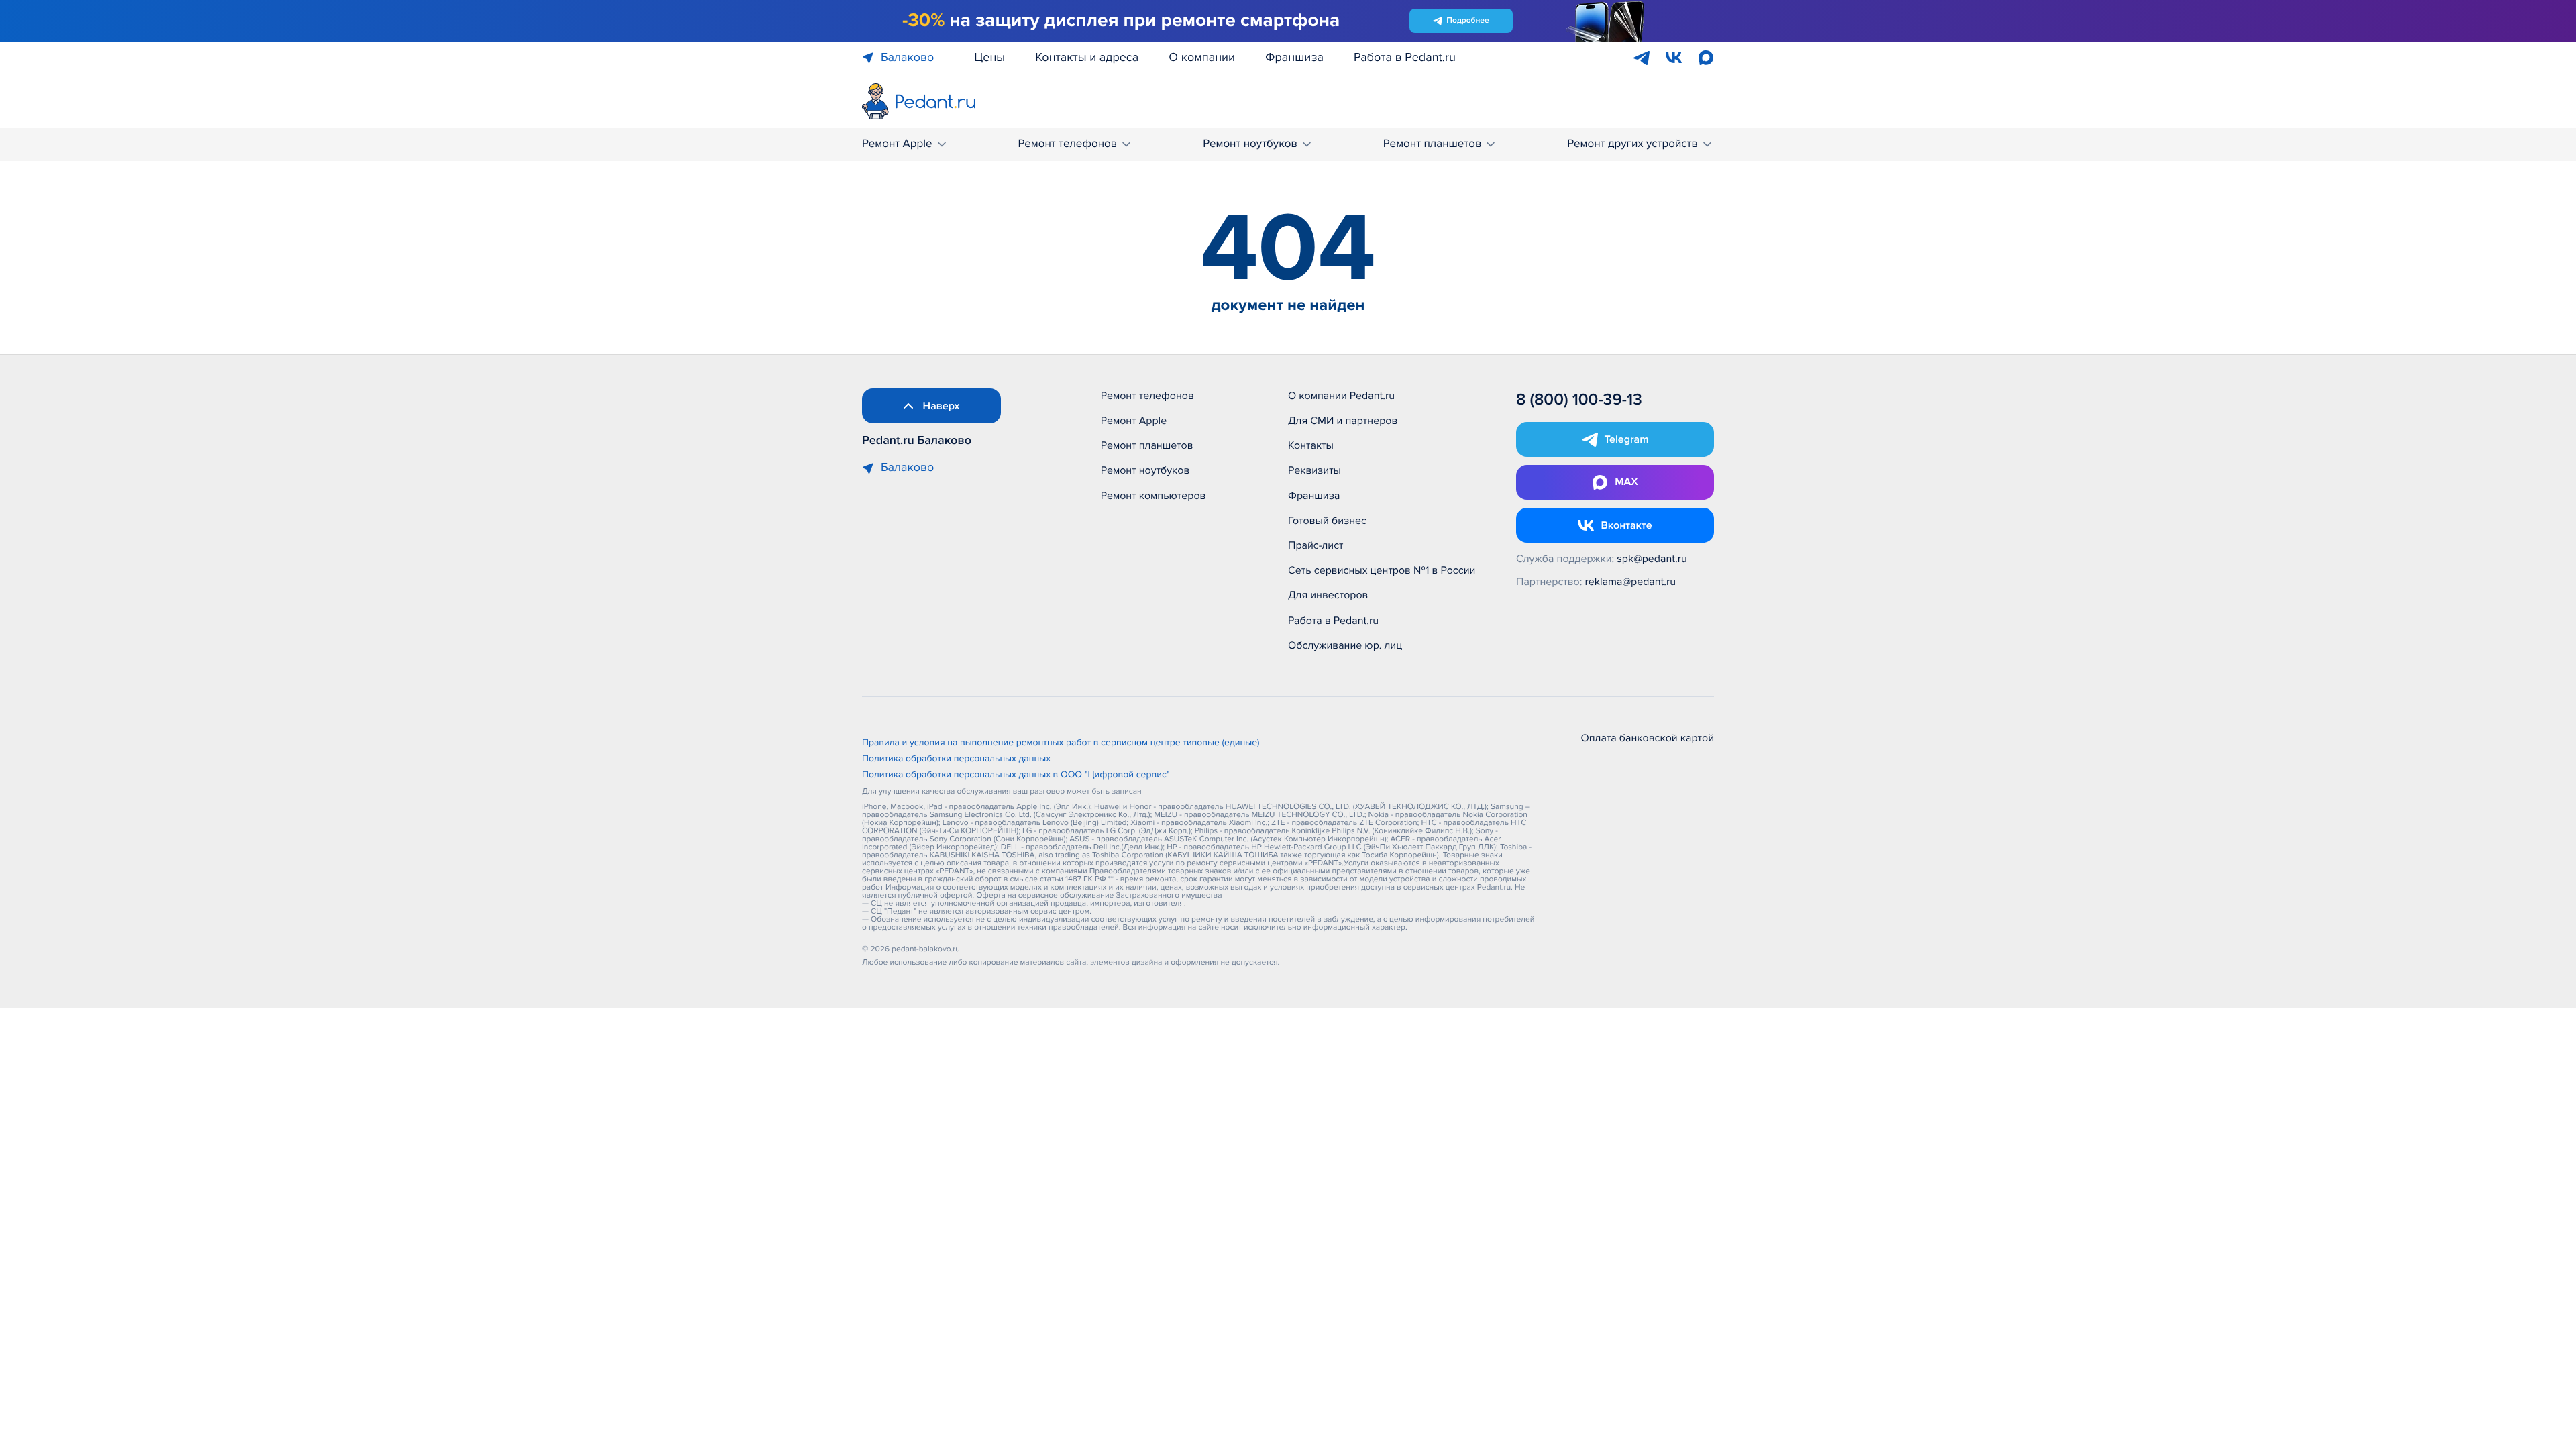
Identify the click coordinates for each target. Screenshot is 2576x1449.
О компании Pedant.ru (1341, 396)
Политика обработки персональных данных (956, 759)
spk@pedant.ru (1652, 559)
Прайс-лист (1316, 545)
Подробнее (1467, 20)
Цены (989, 58)
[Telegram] (1642, 58)
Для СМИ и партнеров (1343, 421)
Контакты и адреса (1087, 58)
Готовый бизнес (1327, 521)
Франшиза (1294, 58)
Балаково (907, 58)
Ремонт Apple (897, 144)
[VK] (1674, 58)
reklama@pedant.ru (1631, 582)
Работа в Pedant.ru (1405, 58)
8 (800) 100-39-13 (1579, 400)
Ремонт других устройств (1632, 144)
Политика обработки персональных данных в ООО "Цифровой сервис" (1016, 775)
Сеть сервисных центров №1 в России (1382, 570)
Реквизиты (1314, 470)
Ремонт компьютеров (1153, 496)
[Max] (1706, 58)
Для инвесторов (1328, 595)
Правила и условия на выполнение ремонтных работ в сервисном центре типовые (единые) (1061, 743)
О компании (1202, 58)
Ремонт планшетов (1433, 144)
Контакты (1311, 445)
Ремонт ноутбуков (1250, 144)
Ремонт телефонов (1067, 144)
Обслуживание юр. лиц (1345, 645)
